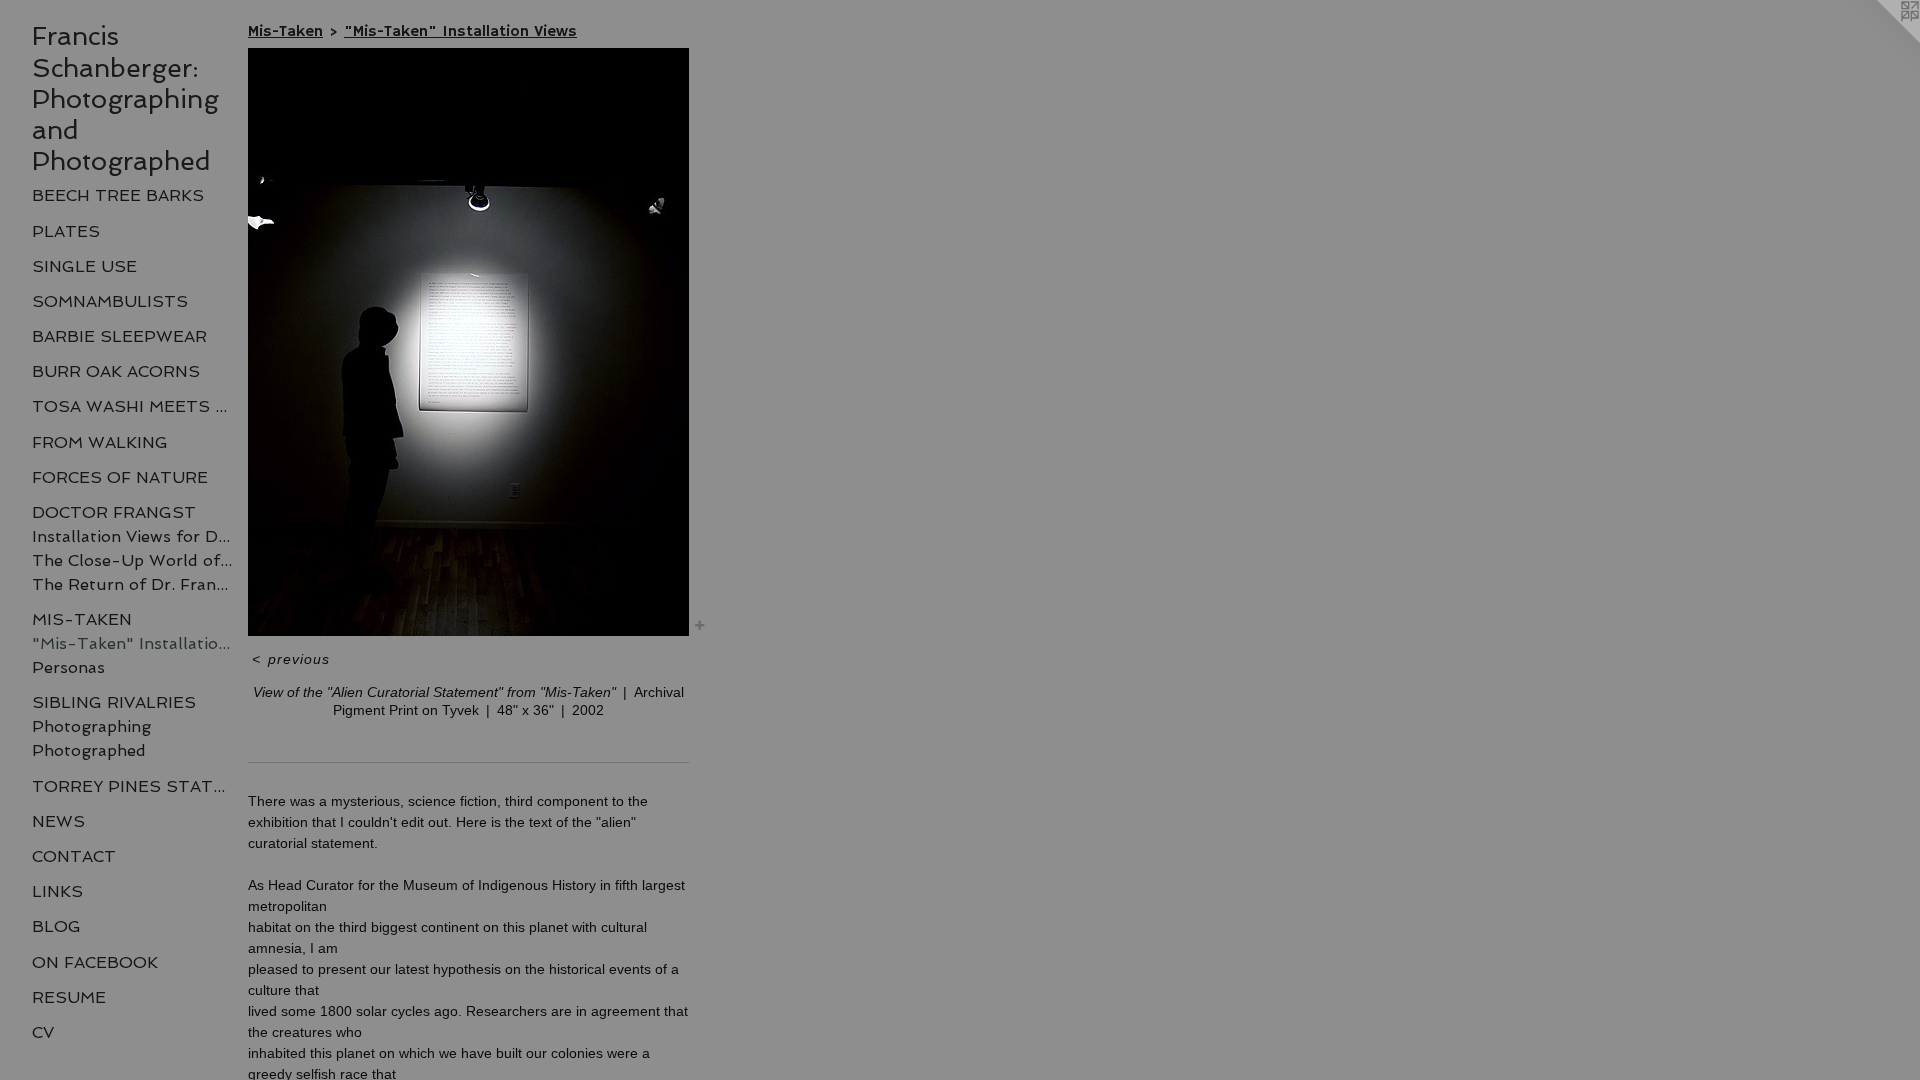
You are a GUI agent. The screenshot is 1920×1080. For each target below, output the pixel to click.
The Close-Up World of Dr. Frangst (132, 560)
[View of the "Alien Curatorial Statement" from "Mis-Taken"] (468, 342)
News (58, 821)
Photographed (89, 750)
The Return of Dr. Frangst (132, 584)
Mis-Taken (82, 619)
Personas (68, 667)
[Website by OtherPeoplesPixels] (1880, 40)
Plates (66, 231)
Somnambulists (110, 301)
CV (43, 1032)
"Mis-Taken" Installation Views (132, 643)
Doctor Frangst (114, 512)
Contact (74, 856)
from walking (100, 442)
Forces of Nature (120, 477)
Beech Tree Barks (118, 195)
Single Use (84, 266)
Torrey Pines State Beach (132, 786)
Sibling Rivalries (114, 702)
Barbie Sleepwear (119, 336)
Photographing (91, 726)
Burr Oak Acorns (116, 371)
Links (57, 891)
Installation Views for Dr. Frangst (132, 536)
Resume (69, 997)
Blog (56, 926)
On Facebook (95, 962)
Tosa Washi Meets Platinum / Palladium (132, 406)
